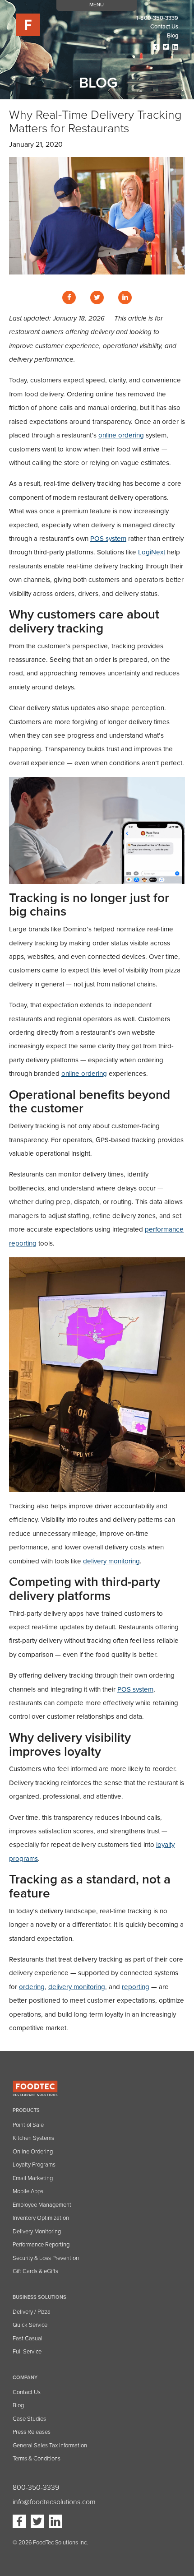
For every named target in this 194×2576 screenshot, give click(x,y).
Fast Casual (28, 2339)
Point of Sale (28, 2125)
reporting (136, 1987)
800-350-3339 (36, 2488)
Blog (173, 36)
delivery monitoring (111, 1561)
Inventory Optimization (41, 2218)
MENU (97, 5)
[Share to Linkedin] (125, 298)
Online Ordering (33, 2152)
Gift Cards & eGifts (35, 2271)
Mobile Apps (28, 2191)
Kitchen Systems (33, 2138)
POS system (108, 539)
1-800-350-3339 (157, 18)
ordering (32, 1987)
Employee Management (42, 2205)
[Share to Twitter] (97, 298)
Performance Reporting (41, 2245)
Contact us (164, 27)
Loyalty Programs (34, 2165)
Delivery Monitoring (37, 2232)
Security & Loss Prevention (46, 2258)
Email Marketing (33, 2178)
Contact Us (27, 2392)
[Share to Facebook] (69, 298)
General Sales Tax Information (50, 2446)
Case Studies (29, 2419)
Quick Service (30, 2325)
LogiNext (152, 552)
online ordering (121, 435)
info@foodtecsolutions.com (54, 2502)
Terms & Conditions (37, 2459)
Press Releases (32, 2432)
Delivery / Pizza (32, 2312)
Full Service (27, 2352)
